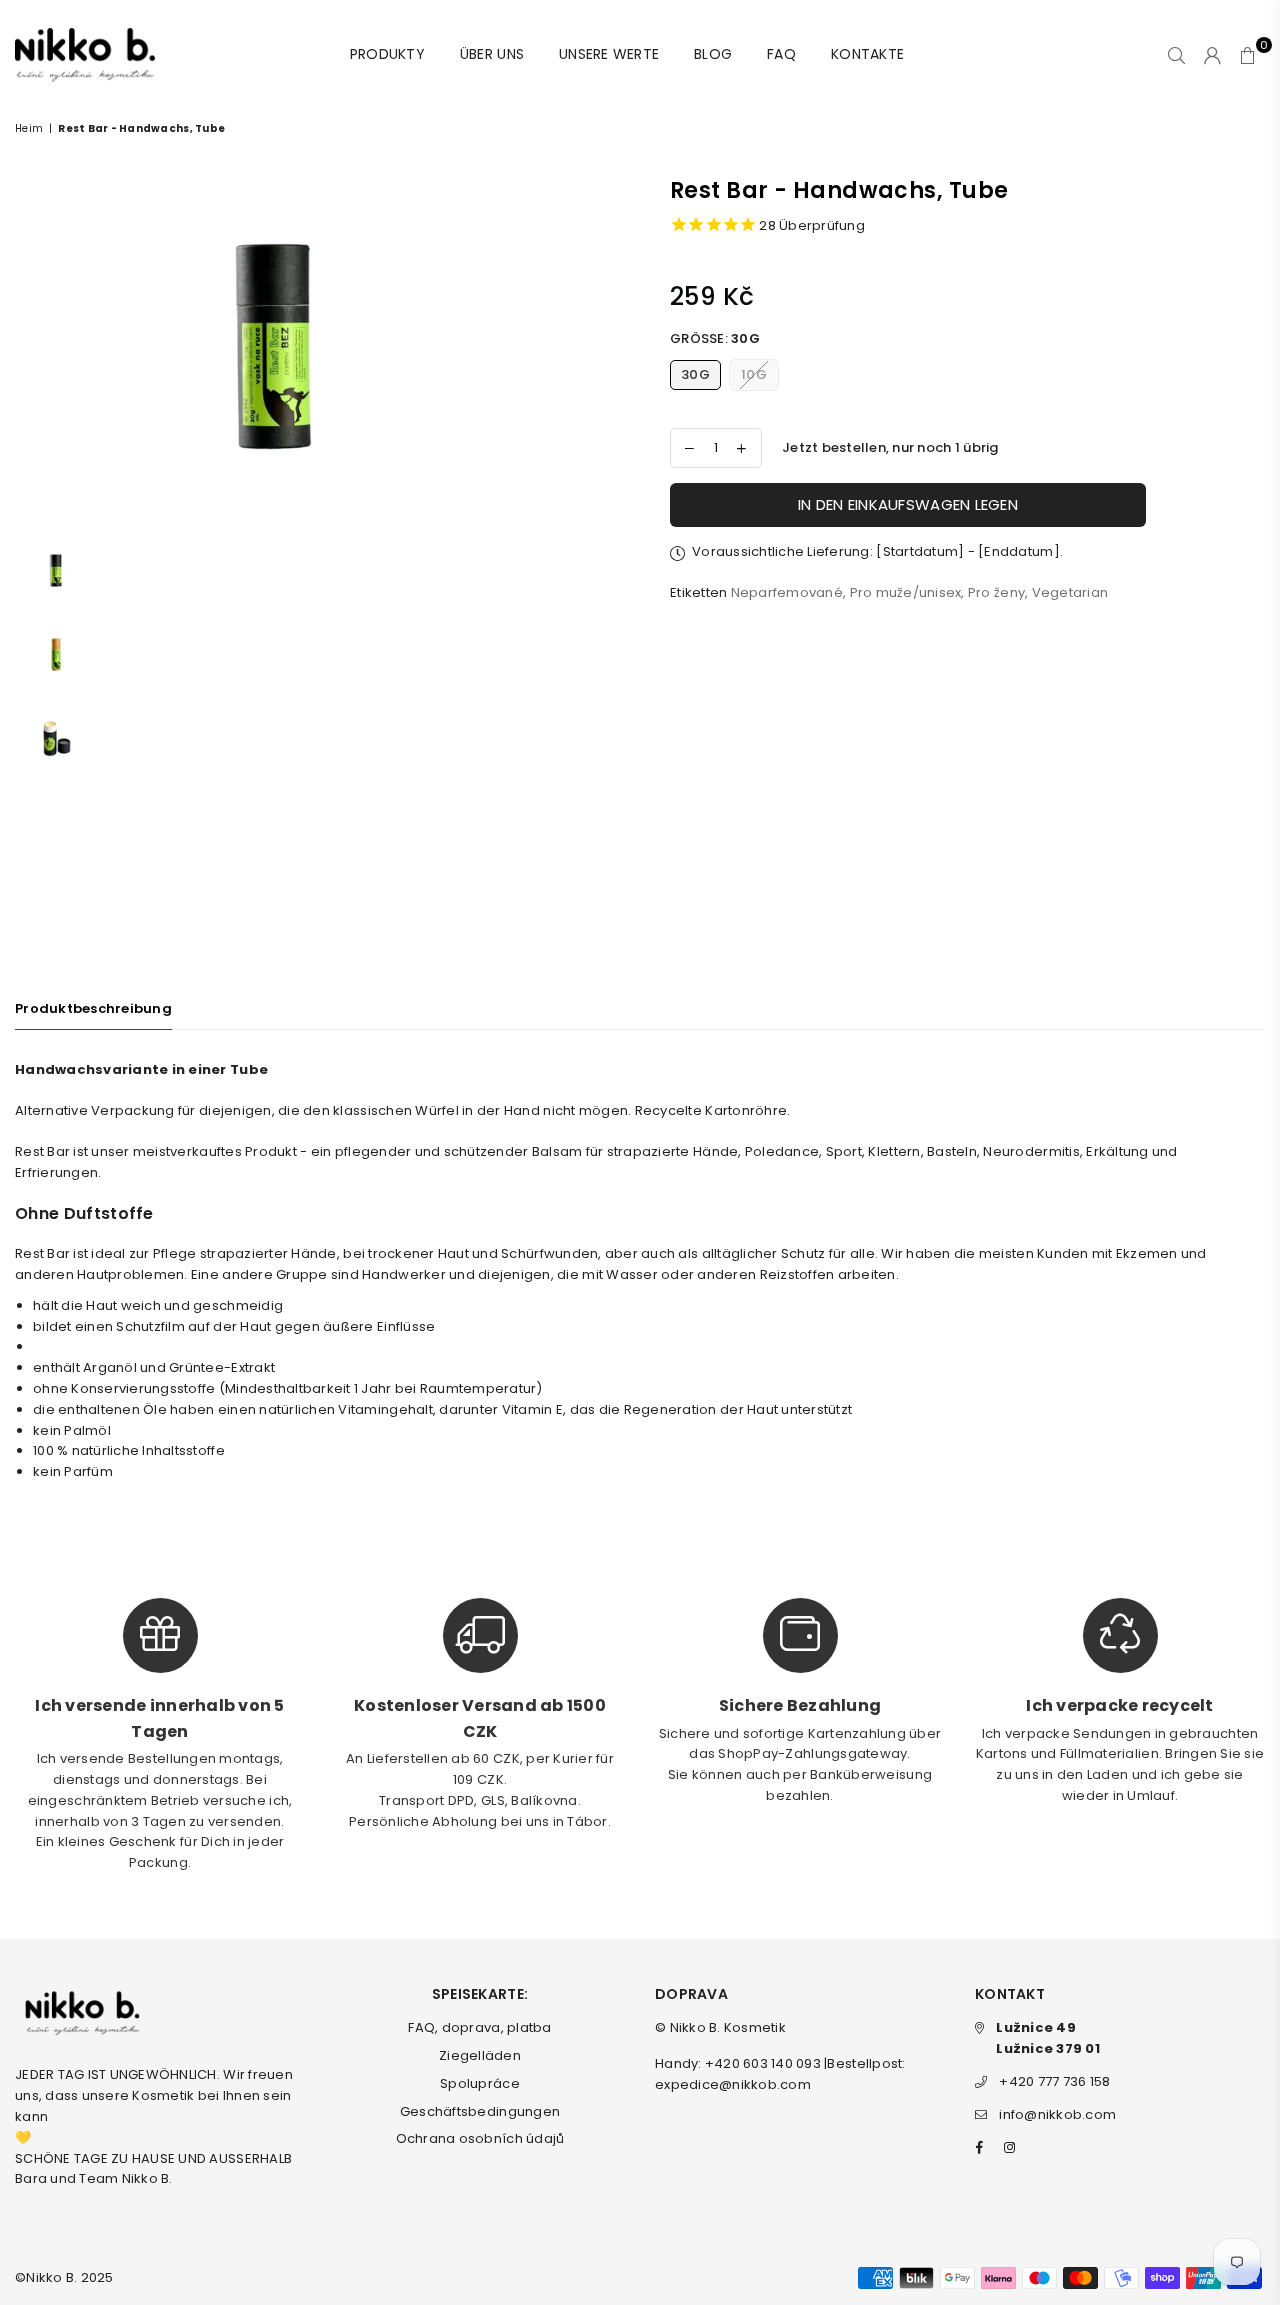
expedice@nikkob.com (733, 2084)
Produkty (387, 54)
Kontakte (867, 54)
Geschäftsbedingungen (480, 2111)
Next (516, 350)
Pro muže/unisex (906, 592)
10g (754, 374)
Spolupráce (480, 2083)
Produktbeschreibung (93, 1008)
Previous (32, 350)
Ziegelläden (480, 2055)
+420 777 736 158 (1054, 2081)
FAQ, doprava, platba (479, 2027)
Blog (713, 54)
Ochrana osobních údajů (480, 2138)
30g (695, 374)
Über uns (492, 54)
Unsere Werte (609, 54)
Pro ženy (996, 592)
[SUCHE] (1176, 55)
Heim (29, 128)
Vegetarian (1070, 592)
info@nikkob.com (1057, 2114)
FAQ (781, 54)
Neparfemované (787, 592)
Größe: (715, 338)
